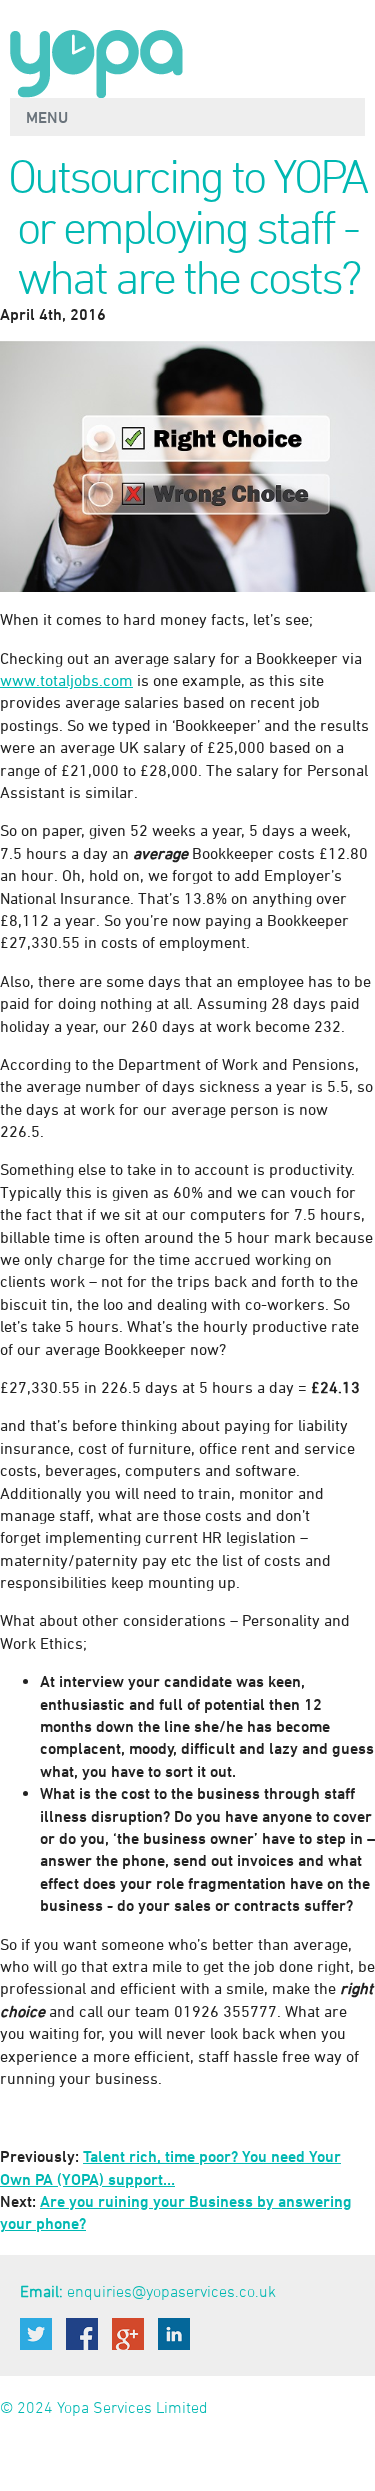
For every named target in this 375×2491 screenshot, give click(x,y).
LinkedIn (174, 2334)
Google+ (128, 2334)
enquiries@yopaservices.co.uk (171, 2291)
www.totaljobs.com (66, 680)
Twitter (36, 2334)
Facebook (82, 2334)
